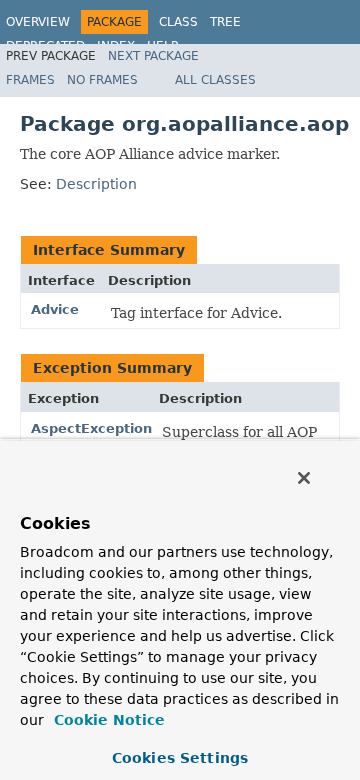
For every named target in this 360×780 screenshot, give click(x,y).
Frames (30, 80)
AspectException (91, 428)
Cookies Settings (180, 758)
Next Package (153, 56)
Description (96, 184)
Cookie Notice (107, 720)
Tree (225, 22)
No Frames (102, 80)
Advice (55, 309)
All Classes (215, 80)
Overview (38, 22)
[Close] (304, 478)
